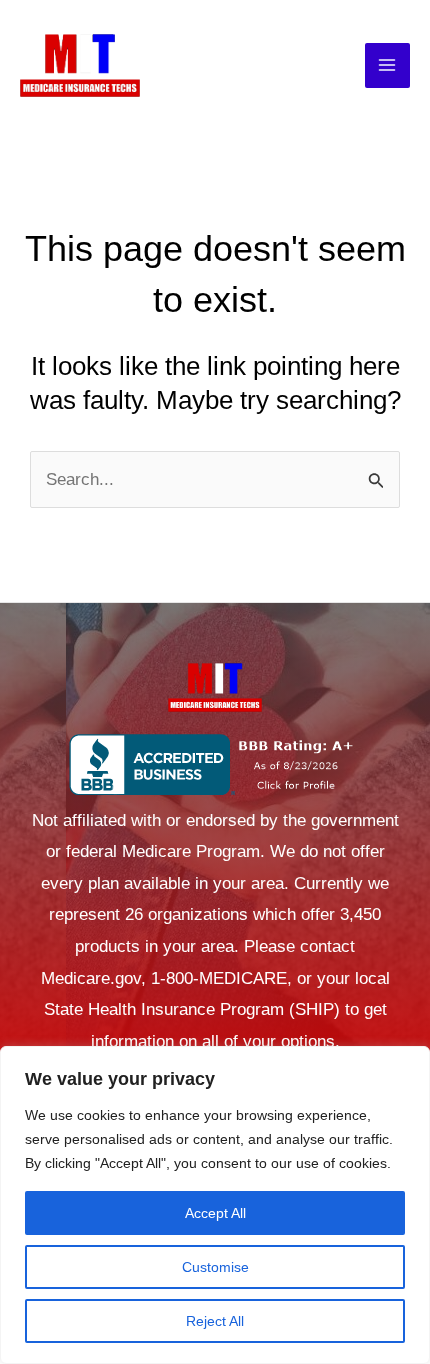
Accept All (215, 1213)
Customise (215, 1267)
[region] (215, 1205)
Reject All (215, 1321)
